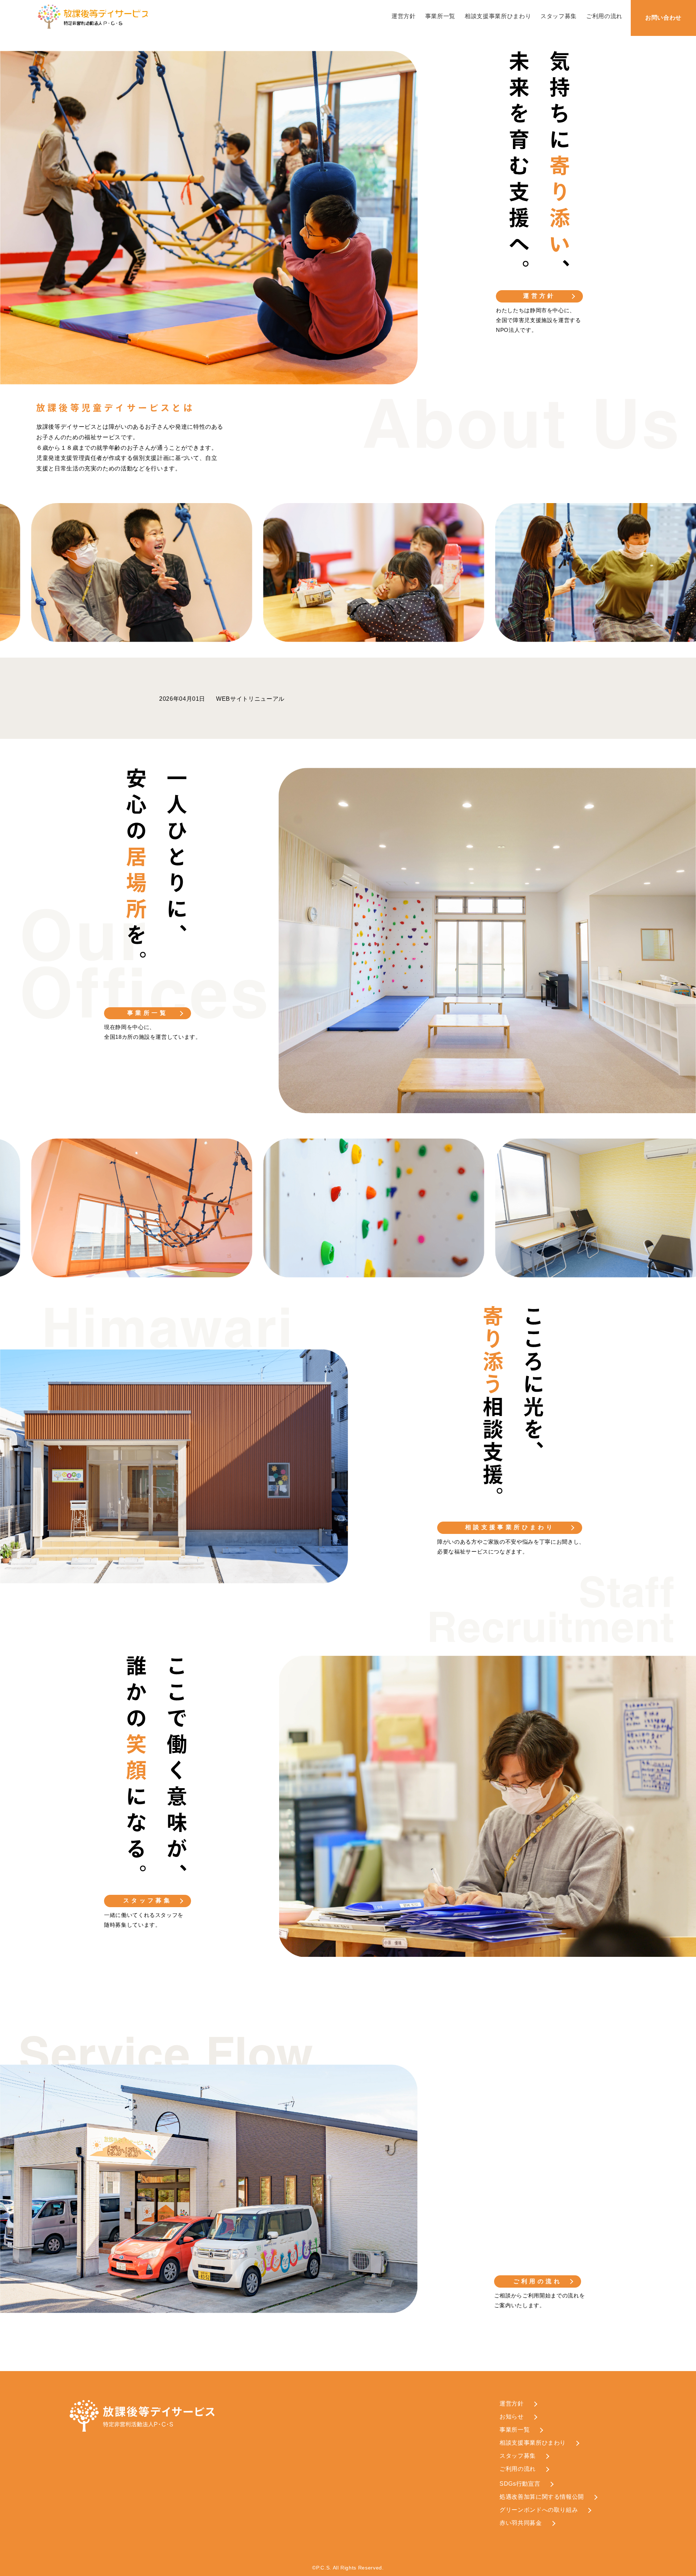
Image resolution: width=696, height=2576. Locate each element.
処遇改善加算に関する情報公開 (542, 2497)
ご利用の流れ (604, 16)
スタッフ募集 (559, 16)
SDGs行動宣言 (520, 2484)
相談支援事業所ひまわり (498, 16)
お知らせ (512, 2417)
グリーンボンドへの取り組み (539, 2510)
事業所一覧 (440, 16)
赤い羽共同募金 (521, 2523)
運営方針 (404, 16)
